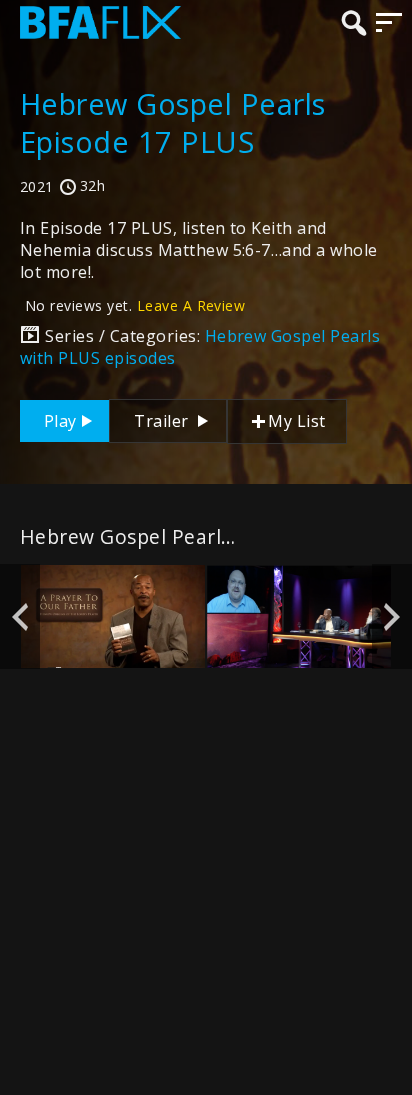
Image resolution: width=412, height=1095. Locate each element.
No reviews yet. (135, 305)
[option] (113, 617)
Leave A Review (191, 305)
